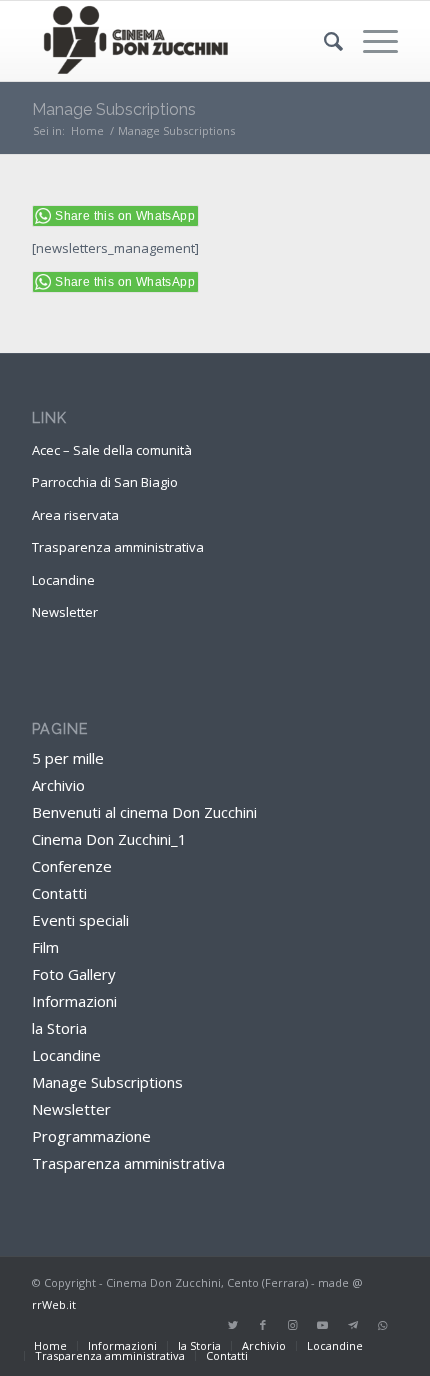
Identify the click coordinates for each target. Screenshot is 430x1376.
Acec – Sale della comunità (112, 450)
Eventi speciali (80, 920)
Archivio (58, 785)
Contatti (59, 893)
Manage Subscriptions (114, 109)
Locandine (63, 580)
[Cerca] (323, 41)
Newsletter (65, 612)
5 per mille (68, 758)
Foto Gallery (74, 974)
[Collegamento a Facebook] (263, 1325)
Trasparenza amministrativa (118, 547)
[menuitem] (323, 41)
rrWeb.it (54, 1304)
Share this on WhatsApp (125, 216)
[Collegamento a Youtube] (323, 1325)
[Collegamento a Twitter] (233, 1325)
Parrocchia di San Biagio (105, 482)
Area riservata (75, 515)
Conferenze (72, 866)
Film (45, 947)
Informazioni (74, 1001)
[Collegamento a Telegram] (353, 1325)
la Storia (59, 1028)
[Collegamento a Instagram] (293, 1325)
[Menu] (370, 41)
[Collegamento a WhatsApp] (383, 1325)
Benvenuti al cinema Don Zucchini (144, 812)
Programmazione (91, 1136)
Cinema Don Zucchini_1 (109, 839)
